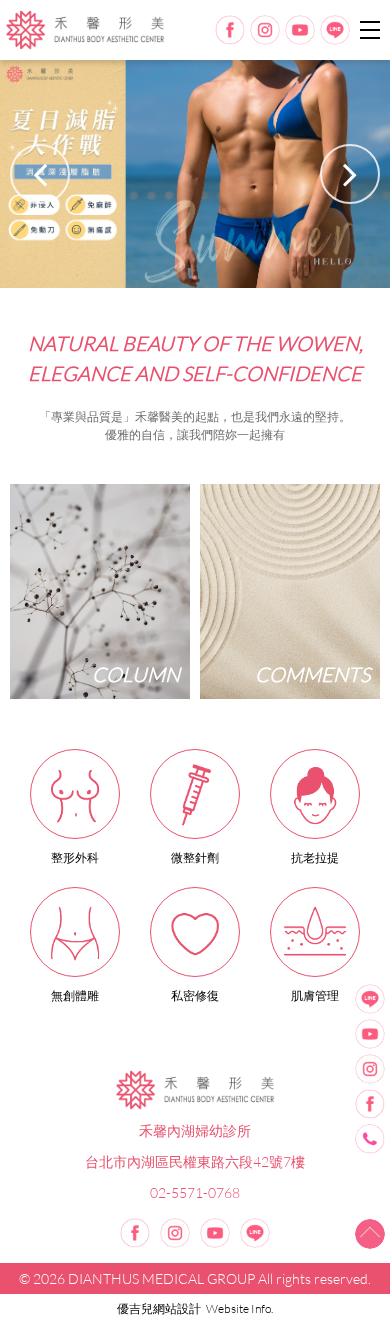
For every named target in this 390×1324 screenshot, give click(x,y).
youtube (300, 30)
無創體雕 (75, 995)
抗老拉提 (315, 857)
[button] (350, 174)
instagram (265, 30)
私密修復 (195, 995)
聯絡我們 (370, 1139)
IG (370, 1069)
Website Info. (239, 1308)
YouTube (370, 1034)
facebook (230, 30)
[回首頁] (85, 30)
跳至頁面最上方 (370, 1234)
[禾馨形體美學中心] (195, 1090)
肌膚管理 (315, 995)
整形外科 (75, 857)
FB (370, 1104)
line (335, 30)
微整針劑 (195, 857)
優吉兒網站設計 (159, 1308)
